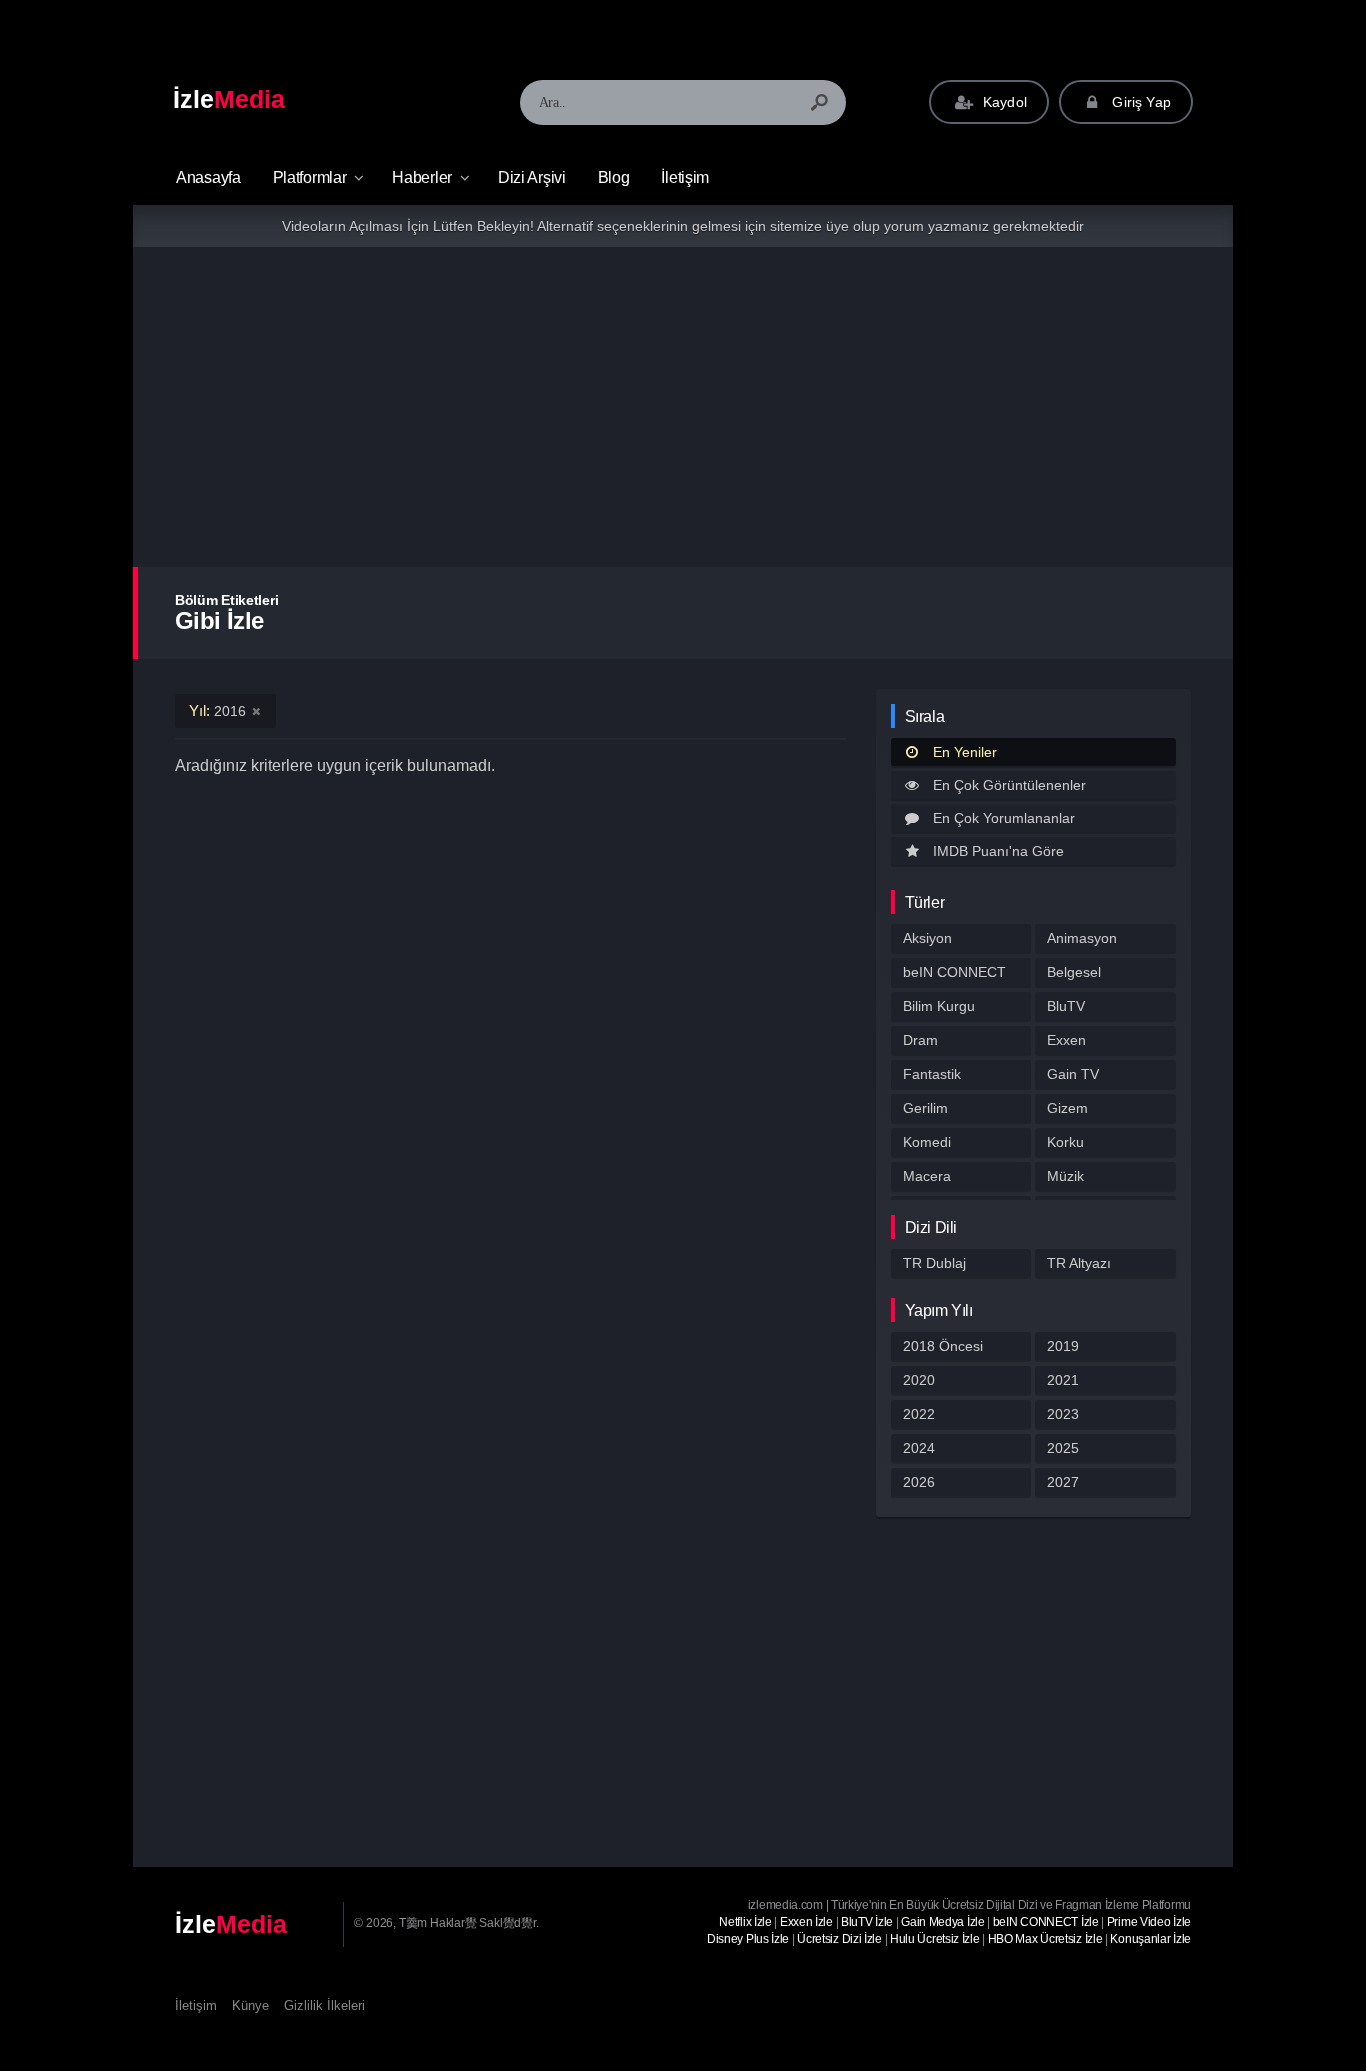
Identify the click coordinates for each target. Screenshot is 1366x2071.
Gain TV (1073, 1074)
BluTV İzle (867, 1922)
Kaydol (1003, 102)
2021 (1063, 1380)
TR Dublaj (934, 1263)
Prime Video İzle (1149, 1922)
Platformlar (310, 177)
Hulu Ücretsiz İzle (935, 1939)
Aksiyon (927, 938)
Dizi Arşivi (532, 177)
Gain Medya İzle (943, 1922)
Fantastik (932, 1074)
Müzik (1065, 1176)
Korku (1065, 1142)
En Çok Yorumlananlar (1004, 818)
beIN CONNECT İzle (1046, 1922)
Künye (250, 2005)
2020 (919, 1380)
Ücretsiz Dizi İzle (839, 1939)
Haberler (422, 177)
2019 (1063, 1346)
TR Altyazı (1079, 1263)
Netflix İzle (745, 1922)
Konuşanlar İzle (1150, 1939)
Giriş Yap (1139, 102)
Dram (920, 1040)
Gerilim (925, 1108)
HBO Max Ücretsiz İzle (1045, 1939)
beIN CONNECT (954, 972)
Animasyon (1082, 938)
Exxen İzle (806, 1922)
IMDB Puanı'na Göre (998, 851)
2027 (1063, 1482)
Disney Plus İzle (748, 1939)
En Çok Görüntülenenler (1009, 785)
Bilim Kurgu (939, 1006)
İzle (229, 99)
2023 (1063, 1414)
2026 (919, 1482)
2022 (919, 1414)
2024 (919, 1448)
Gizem (1067, 1108)
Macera (927, 1176)
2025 (1063, 1448)
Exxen (1066, 1040)
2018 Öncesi (943, 1346)
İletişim (685, 177)
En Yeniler (965, 752)
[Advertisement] (683, 407)
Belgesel (1074, 972)
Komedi (927, 1142)
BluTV (1066, 1006)
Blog (614, 177)
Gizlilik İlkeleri (324, 2005)
